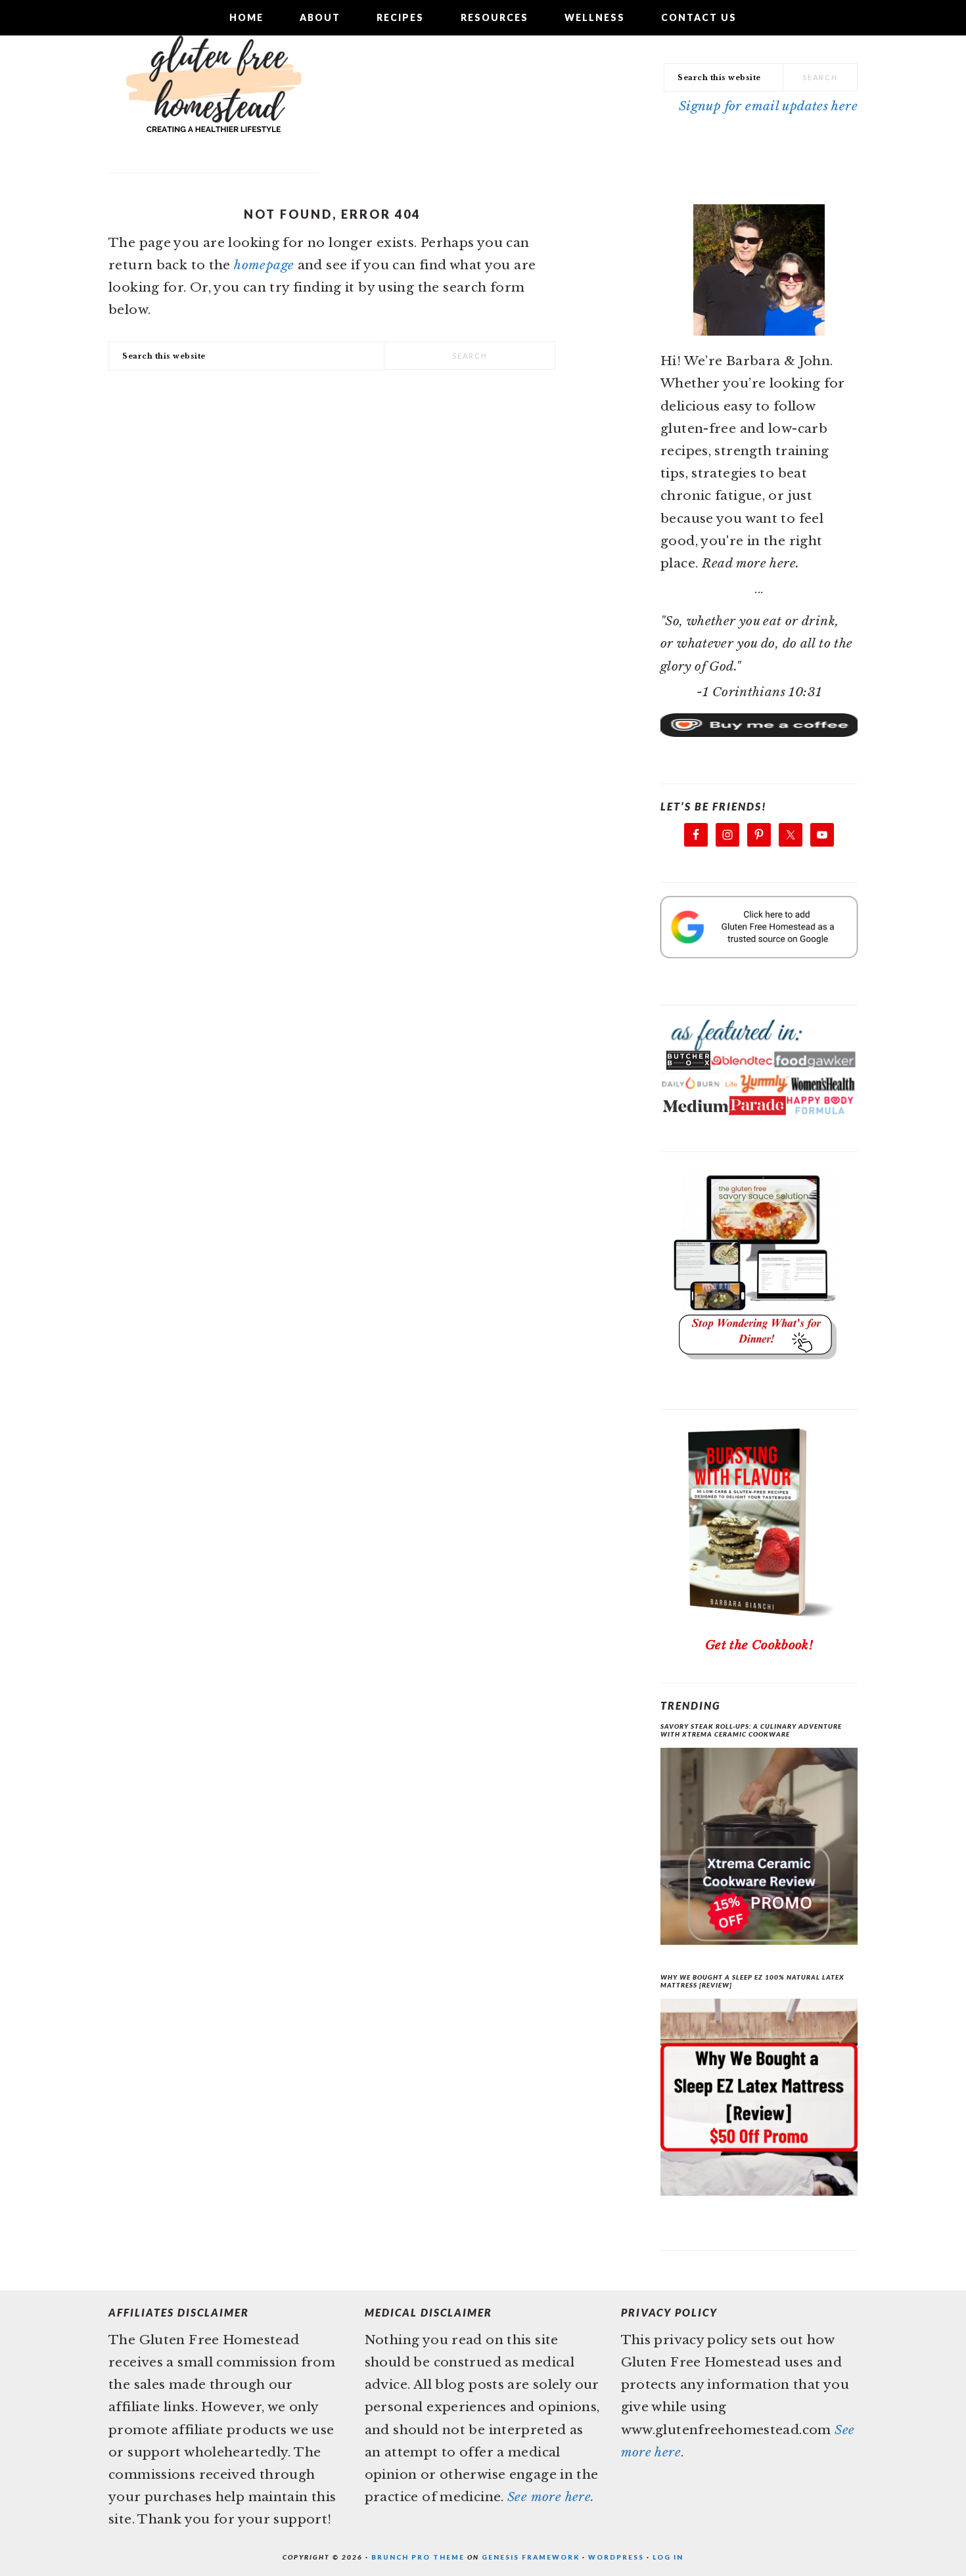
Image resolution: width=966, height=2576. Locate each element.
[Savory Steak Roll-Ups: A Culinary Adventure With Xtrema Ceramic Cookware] (759, 1850)
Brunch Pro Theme (418, 2557)
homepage (264, 265)
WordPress (616, 2557)
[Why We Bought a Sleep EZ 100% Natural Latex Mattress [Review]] (759, 2101)
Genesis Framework (531, 2557)
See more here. (551, 2497)
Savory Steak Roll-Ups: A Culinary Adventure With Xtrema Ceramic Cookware (751, 1730)
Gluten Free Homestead (214, 95)
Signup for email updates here (768, 106)
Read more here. (751, 563)
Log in (668, 2557)
